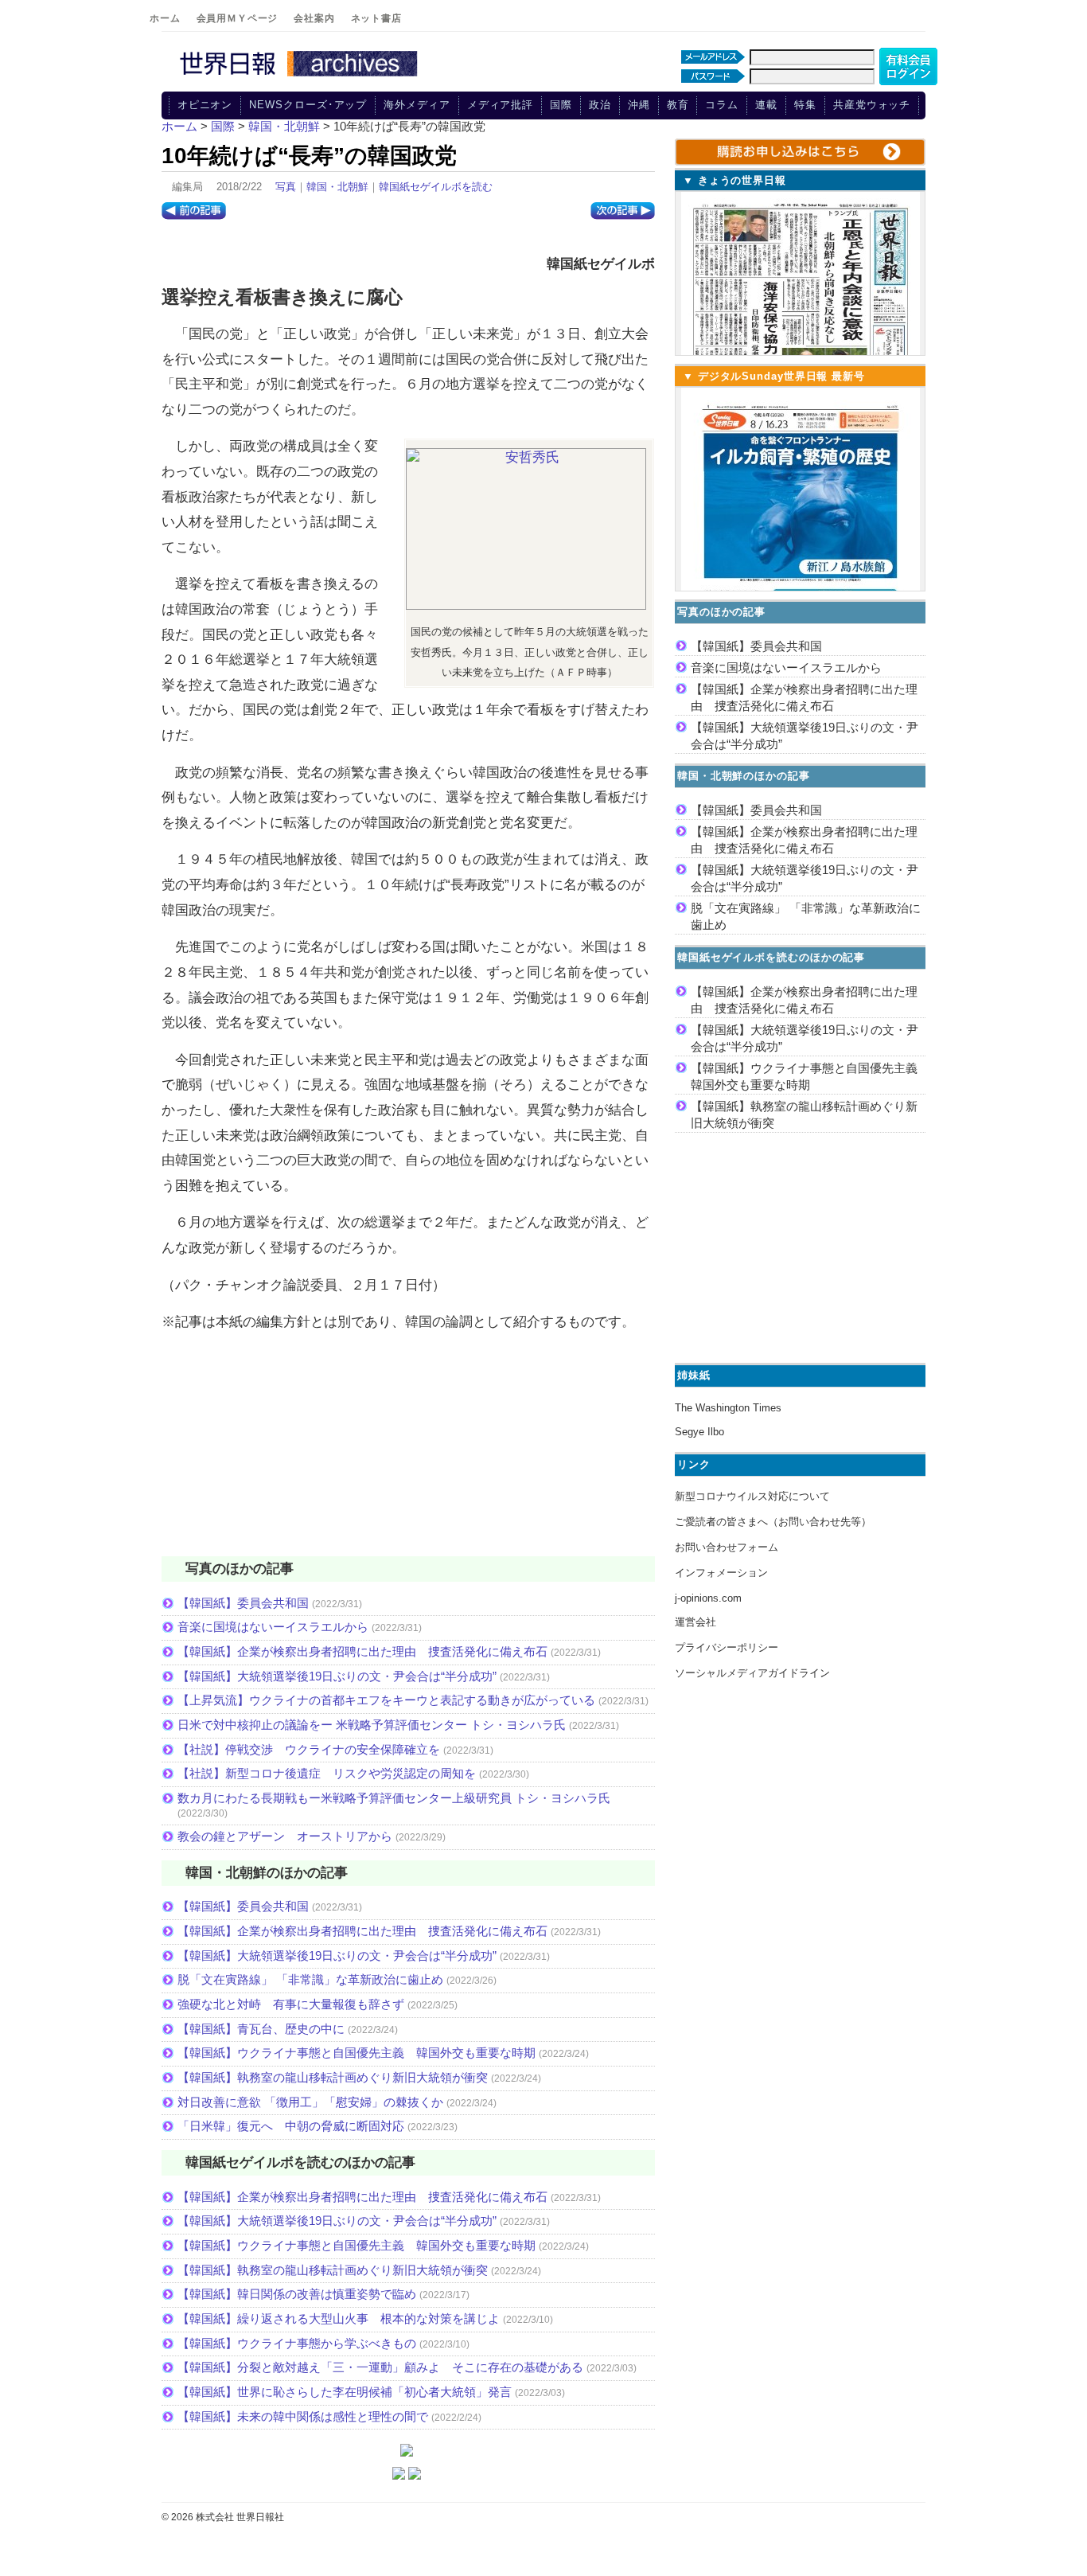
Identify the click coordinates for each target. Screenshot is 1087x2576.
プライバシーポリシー (727, 1647)
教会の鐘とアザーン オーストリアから (285, 1836)
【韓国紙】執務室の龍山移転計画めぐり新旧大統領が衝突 (333, 2077)
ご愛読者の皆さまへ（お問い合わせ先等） (773, 1522)
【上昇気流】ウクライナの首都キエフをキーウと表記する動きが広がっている (386, 1700)
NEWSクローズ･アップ (308, 105)
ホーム (165, 18)
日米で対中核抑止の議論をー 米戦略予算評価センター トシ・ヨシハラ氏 (372, 1725)
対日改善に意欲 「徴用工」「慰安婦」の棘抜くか (310, 2102)
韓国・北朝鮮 (337, 187)
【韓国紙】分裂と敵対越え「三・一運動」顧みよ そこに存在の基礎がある (380, 2367)
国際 (561, 105)
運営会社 (695, 1622)
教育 (678, 105)
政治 (600, 105)
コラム (722, 105)
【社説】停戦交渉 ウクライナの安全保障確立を (309, 1749)
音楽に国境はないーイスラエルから (273, 1627)
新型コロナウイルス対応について (752, 1496)
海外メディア (417, 105)
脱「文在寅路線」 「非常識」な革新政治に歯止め (310, 1979)
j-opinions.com (708, 1598)
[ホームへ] (301, 77)
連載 (766, 105)
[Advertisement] (408, 1454)
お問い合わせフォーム (727, 1547)
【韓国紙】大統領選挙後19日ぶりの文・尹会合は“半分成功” (337, 1676)
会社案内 (314, 18)
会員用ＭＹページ (238, 18)
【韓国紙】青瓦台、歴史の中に (261, 2029)
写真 (286, 187)
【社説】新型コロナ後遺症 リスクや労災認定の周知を (327, 1773)
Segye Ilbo (699, 1432)
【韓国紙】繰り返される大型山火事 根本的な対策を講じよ (339, 2318)
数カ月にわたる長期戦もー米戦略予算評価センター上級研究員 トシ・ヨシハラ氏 (394, 1798)
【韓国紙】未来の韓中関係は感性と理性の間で (303, 2416)
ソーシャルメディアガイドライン (752, 1673)
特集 (805, 105)
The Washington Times (728, 1408)
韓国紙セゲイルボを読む (436, 187)
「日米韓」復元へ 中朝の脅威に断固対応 (291, 2126)
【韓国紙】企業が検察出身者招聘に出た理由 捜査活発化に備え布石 (362, 1651)
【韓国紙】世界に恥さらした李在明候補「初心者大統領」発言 (345, 2392)
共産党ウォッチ (872, 105)
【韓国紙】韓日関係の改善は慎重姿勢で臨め (297, 2294)
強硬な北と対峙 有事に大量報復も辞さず (291, 2004)
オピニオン (205, 105)
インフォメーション (721, 1573)
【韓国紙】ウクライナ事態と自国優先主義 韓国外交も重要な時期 (356, 2053)
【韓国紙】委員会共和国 (243, 1603)
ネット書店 (376, 18)
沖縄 (639, 105)
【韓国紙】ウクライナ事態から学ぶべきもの (297, 2343)
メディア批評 (500, 105)
